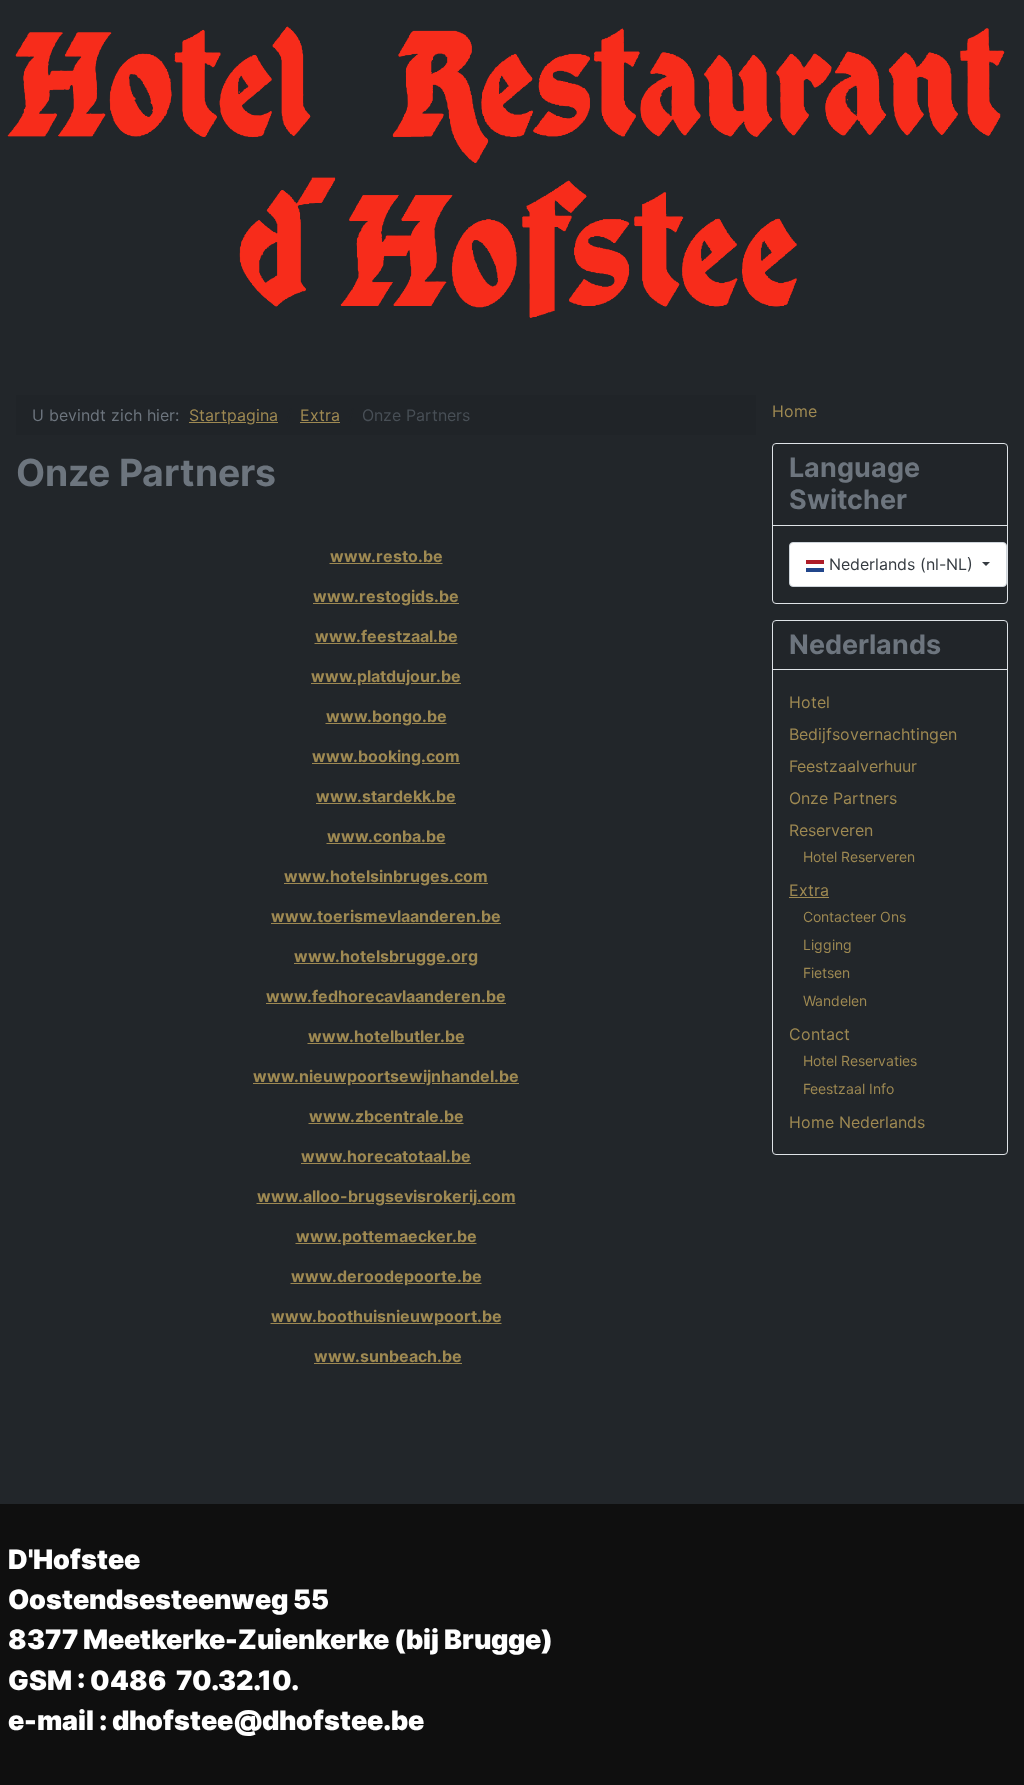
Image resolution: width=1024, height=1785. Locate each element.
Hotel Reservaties (860, 1060)
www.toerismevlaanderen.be (386, 916)
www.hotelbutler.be (386, 1036)
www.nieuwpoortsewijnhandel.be (386, 1076)
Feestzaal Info (848, 1088)
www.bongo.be (386, 716)
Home (794, 411)
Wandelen (835, 1000)
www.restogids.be (386, 596)
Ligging (827, 944)
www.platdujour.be (386, 676)
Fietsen (826, 972)
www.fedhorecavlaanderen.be (386, 996)
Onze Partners (843, 798)
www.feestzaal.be (386, 636)
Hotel (809, 702)
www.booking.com (386, 756)
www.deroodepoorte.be (386, 1276)
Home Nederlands (857, 1122)
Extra (809, 890)
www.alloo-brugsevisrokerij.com (386, 1196)
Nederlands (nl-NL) (901, 564)
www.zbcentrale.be (386, 1116)
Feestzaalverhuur (853, 766)
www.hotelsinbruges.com (386, 876)
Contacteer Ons (854, 916)
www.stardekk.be (386, 796)
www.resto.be (386, 556)
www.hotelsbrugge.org (386, 956)
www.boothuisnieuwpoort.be (386, 1316)
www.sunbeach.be (388, 1356)
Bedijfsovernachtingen (873, 734)
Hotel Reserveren (859, 856)
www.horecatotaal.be (386, 1156)
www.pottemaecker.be (386, 1236)
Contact (819, 1034)
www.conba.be (386, 836)
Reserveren (831, 830)
